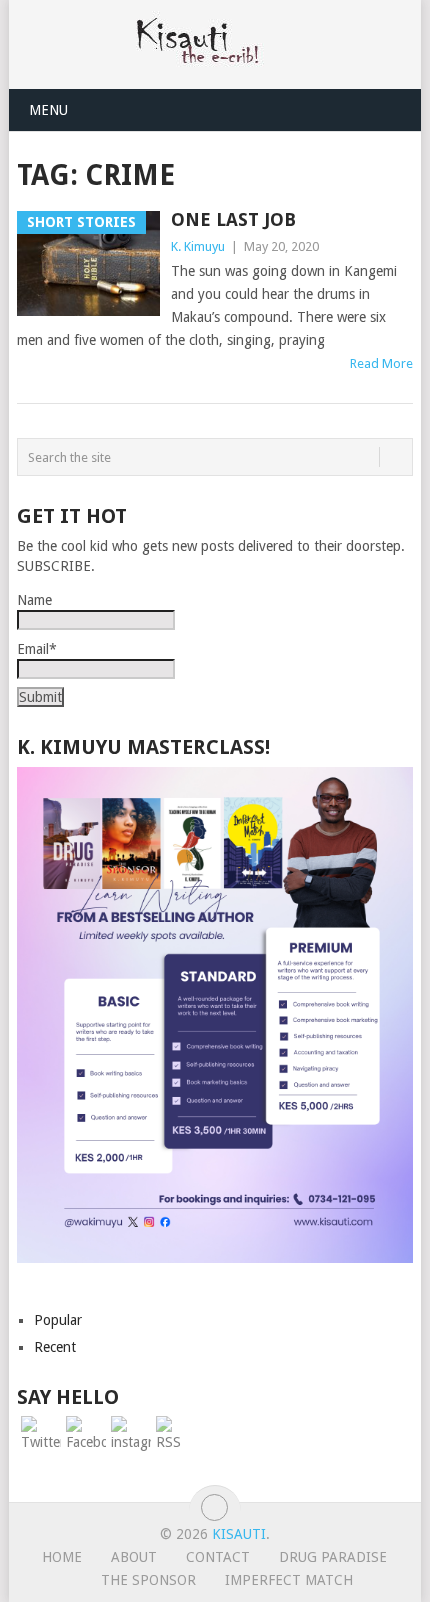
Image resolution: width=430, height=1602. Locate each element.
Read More (381, 363)
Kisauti (239, 1534)
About (134, 1557)
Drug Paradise (333, 1557)
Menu (48, 110)
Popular (58, 1320)
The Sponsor (148, 1580)
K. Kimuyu (198, 246)
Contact (218, 1557)
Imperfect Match (289, 1580)
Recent (55, 1347)
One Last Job (233, 219)
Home (62, 1557)
